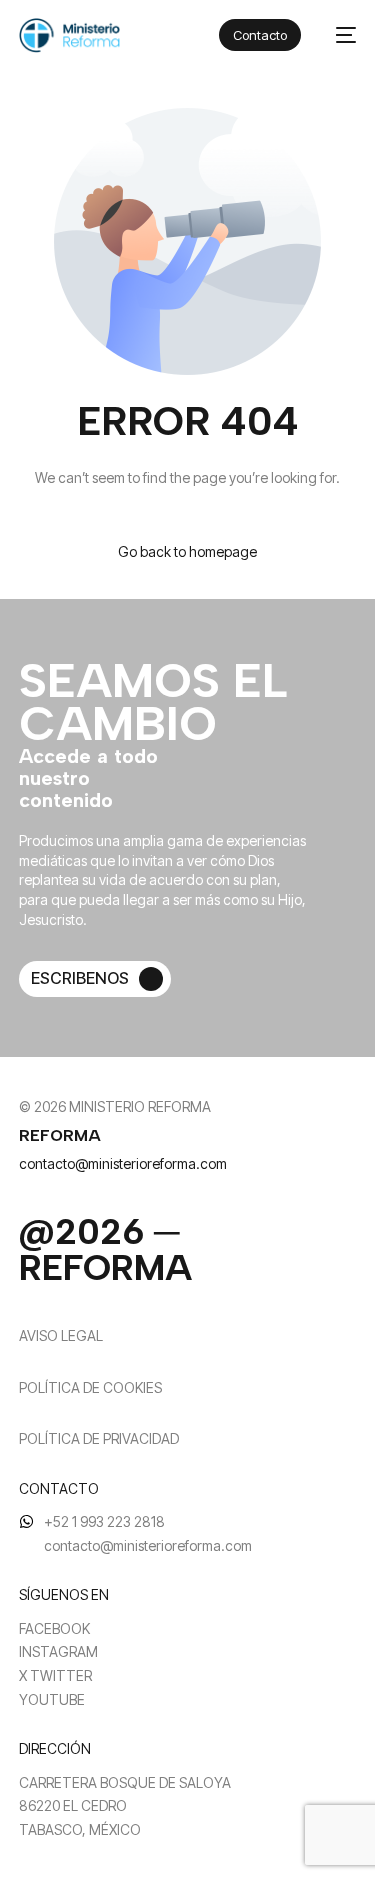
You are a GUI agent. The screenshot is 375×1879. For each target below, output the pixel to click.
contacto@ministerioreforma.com (123, 1163)
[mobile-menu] (338, 35)
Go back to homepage (187, 551)
